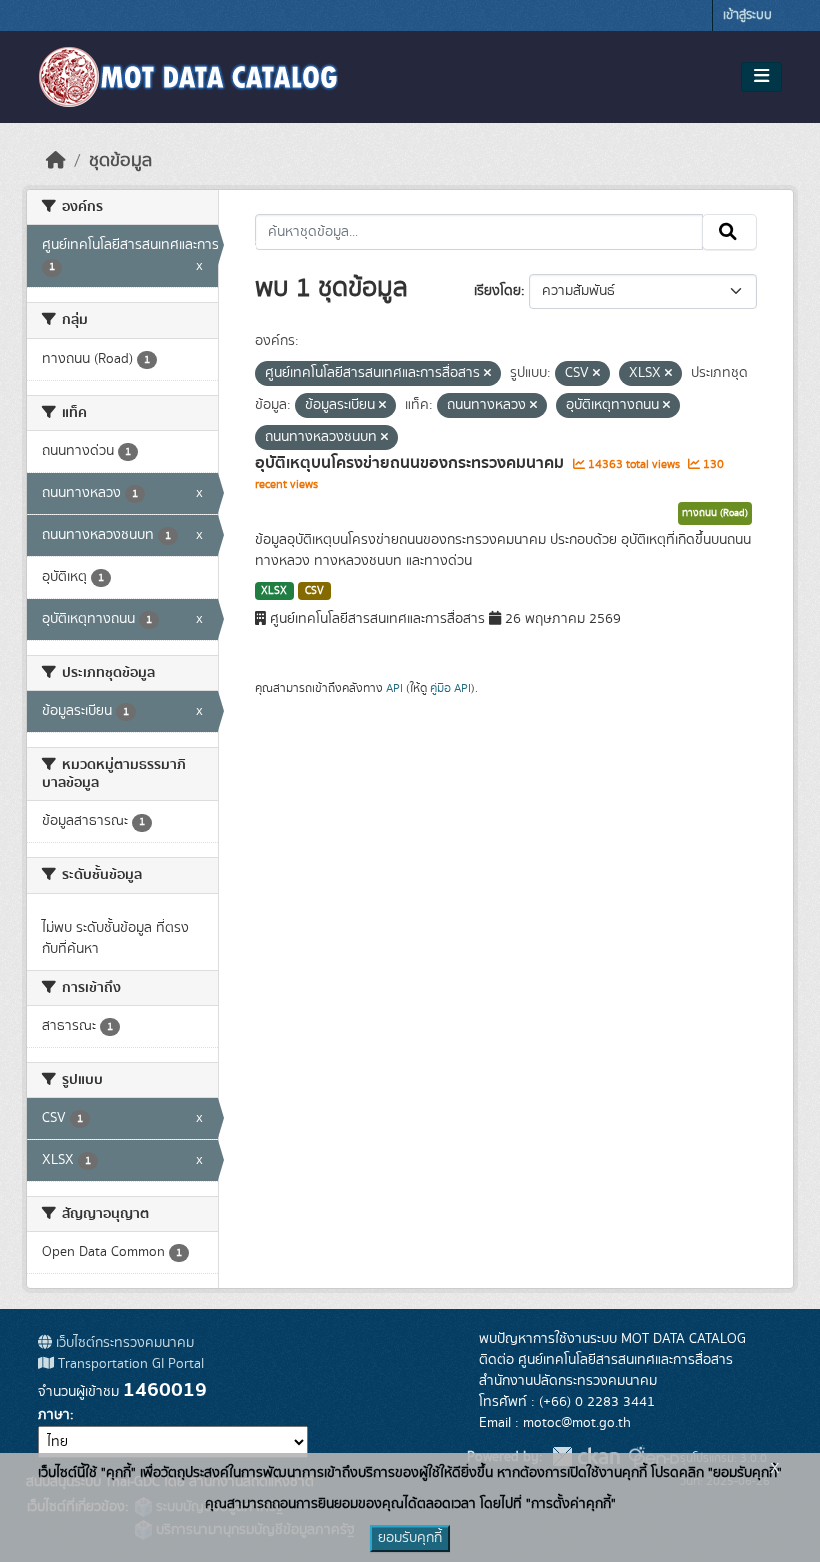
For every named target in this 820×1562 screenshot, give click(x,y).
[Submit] (729, 232)
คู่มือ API (450, 688)
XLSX (274, 591)
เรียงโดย (497, 291)
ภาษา (54, 1415)
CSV (314, 591)
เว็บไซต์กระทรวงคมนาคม (123, 1343)
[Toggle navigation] (761, 77)
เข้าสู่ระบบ (747, 15)
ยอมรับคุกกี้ (410, 1538)
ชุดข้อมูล (120, 161)
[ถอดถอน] (487, 374)
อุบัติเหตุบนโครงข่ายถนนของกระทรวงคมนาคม (411, 463)
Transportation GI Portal (129, 1364)
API (394, 688)
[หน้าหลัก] (56, 161)
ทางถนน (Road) (715, 513)
